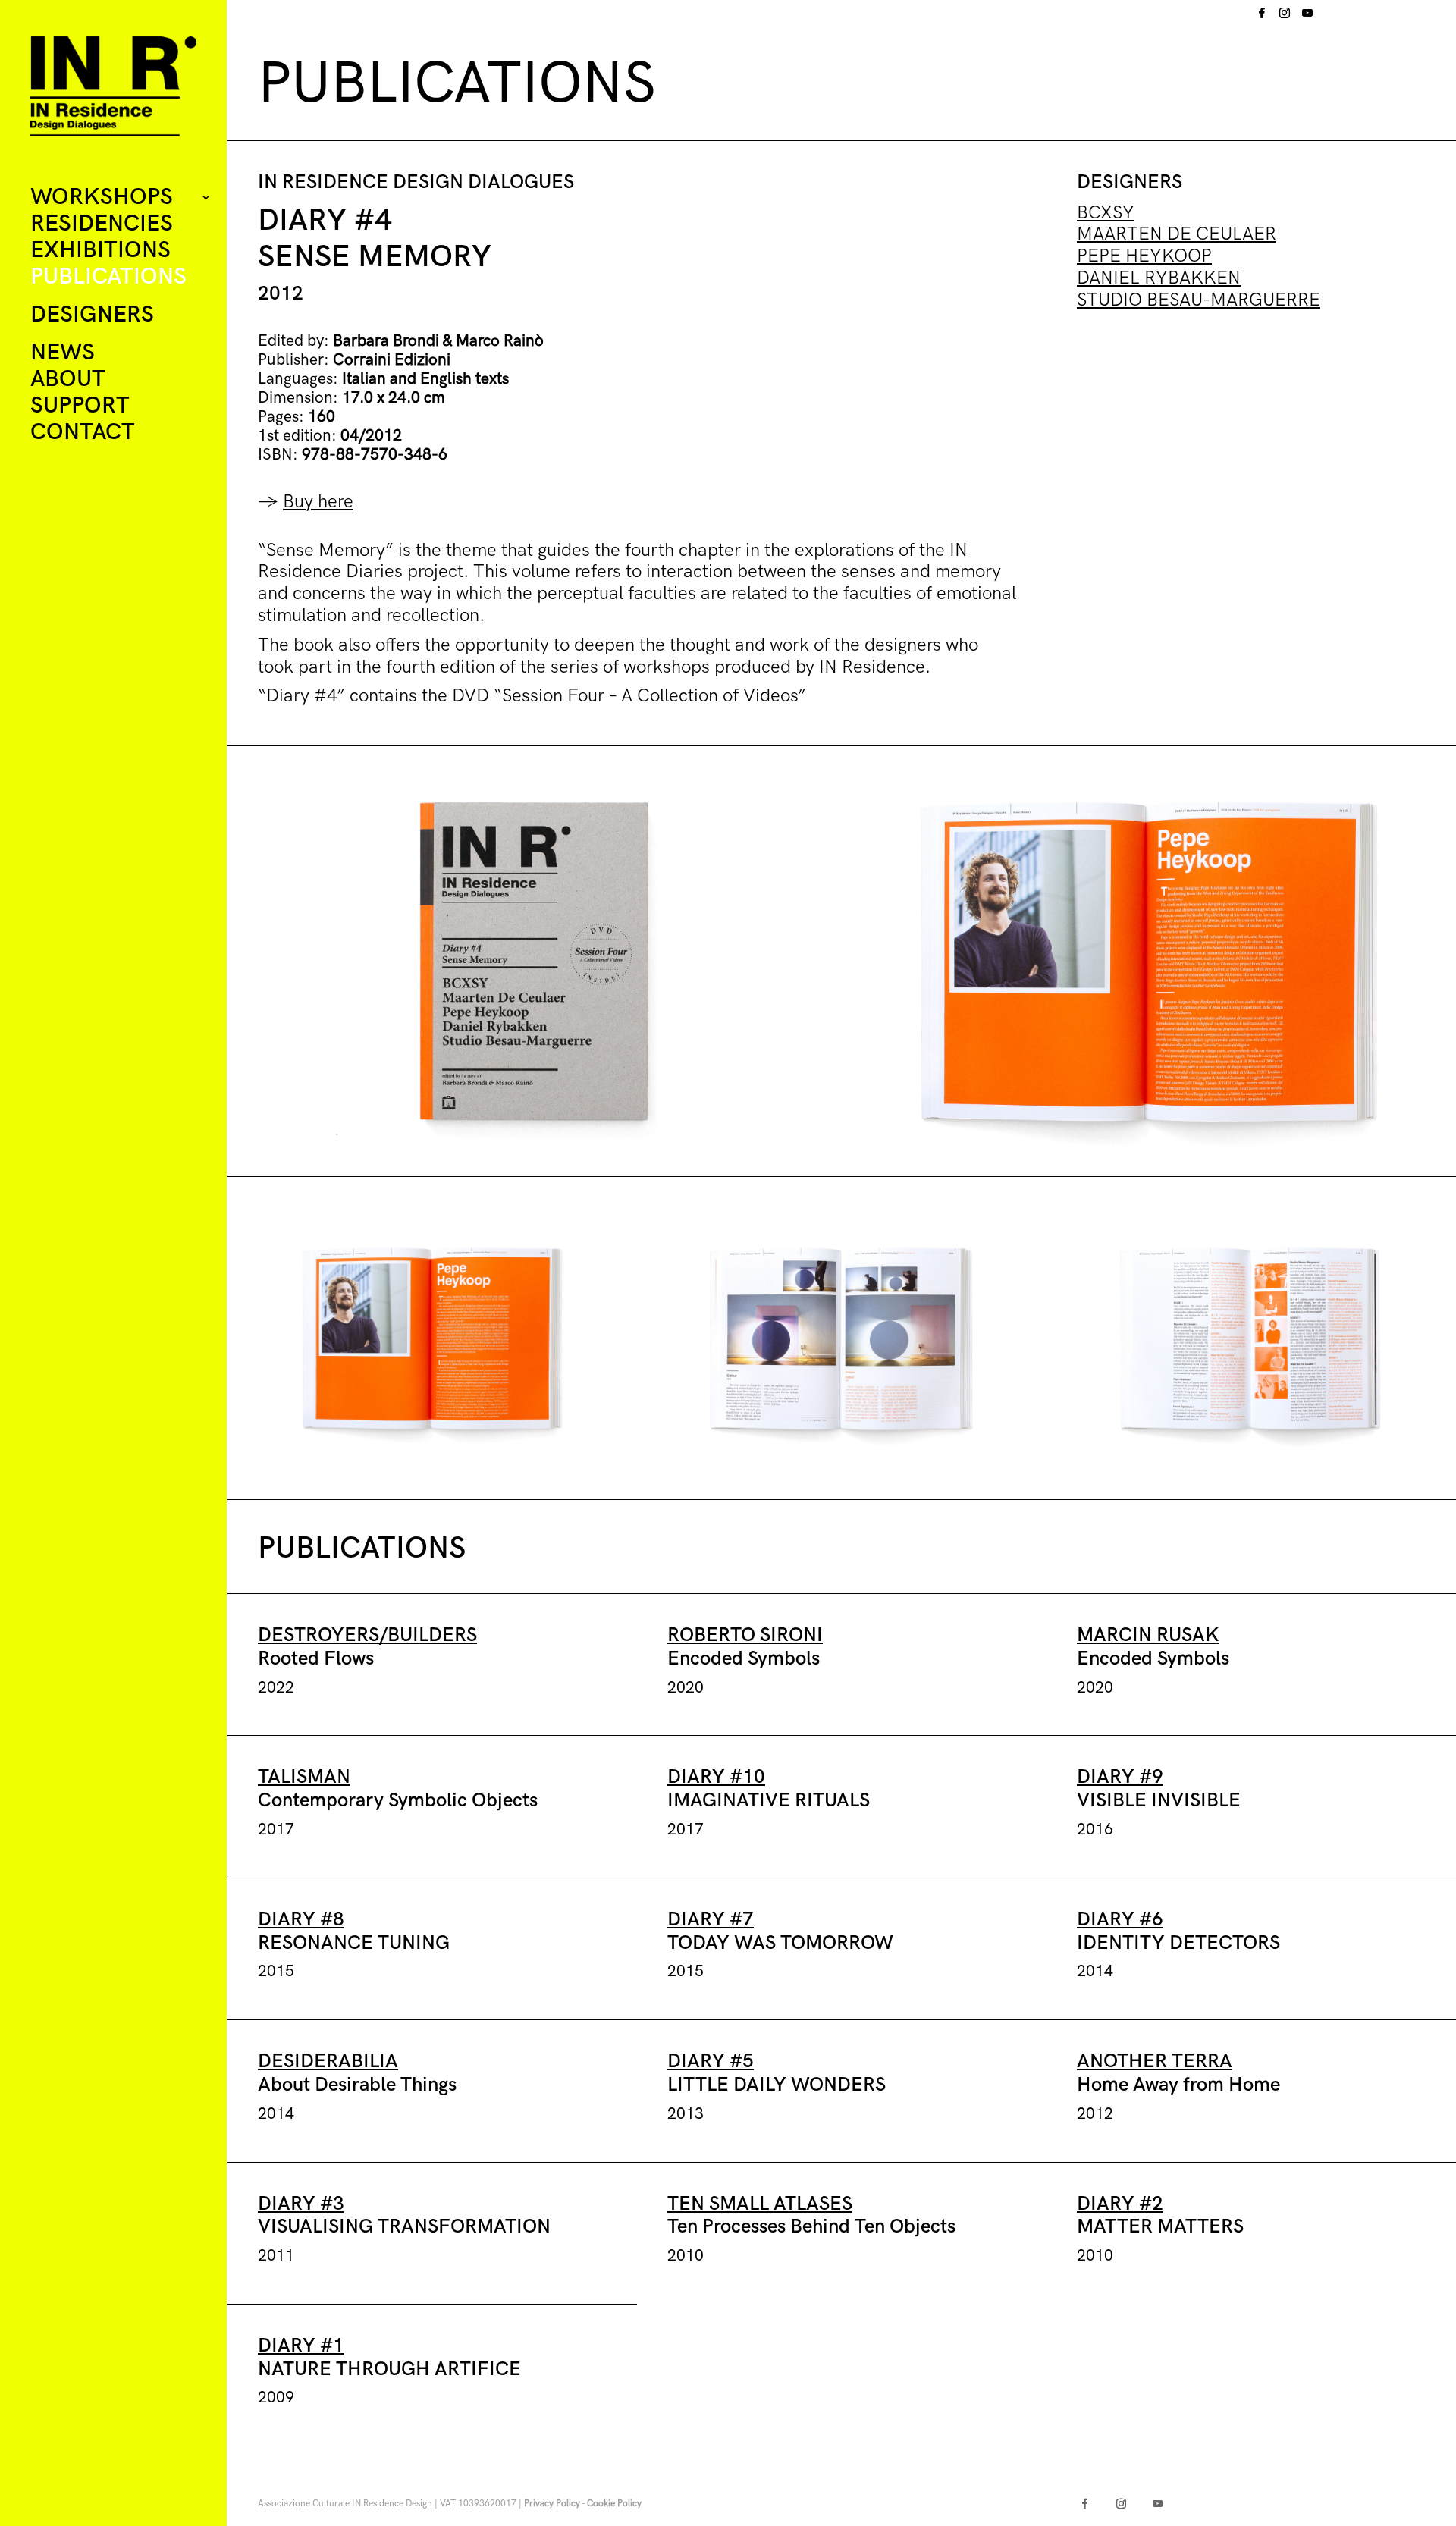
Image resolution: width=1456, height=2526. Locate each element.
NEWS (63, 354)
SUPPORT (80, 407)
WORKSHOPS (102, 198)
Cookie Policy (614, 2504)
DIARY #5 (711, 2062)
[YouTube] (1307, 17)
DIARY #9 (1120, 1777)
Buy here (318, 502)
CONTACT (83, 433)
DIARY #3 (301, 2204)
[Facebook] (1262, 17)
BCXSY (1106, 213)
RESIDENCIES (102, 225)
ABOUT (68, 380)
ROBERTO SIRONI (745, 1635)
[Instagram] (1285, 17)
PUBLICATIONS (108, 278)
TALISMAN (304, 1777)
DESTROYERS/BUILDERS (367, 1635)
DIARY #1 (301, 2346)
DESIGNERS (92, 316)
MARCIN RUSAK (1148, 1635)
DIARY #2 (1120, 2204)
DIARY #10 (716, 1777)
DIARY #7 (711, 1920)
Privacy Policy (552, 2504)
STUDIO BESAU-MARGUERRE (1199, 300)
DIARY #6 (1120, 1920)
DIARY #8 (301, 1920)
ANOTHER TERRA (1155, 2062)
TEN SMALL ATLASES (760, 2204)
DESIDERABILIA (328, 2062)
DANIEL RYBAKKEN (1159, 278)
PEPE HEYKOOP (1144, 256)
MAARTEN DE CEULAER (1177, 234)
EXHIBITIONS (100, 251)
